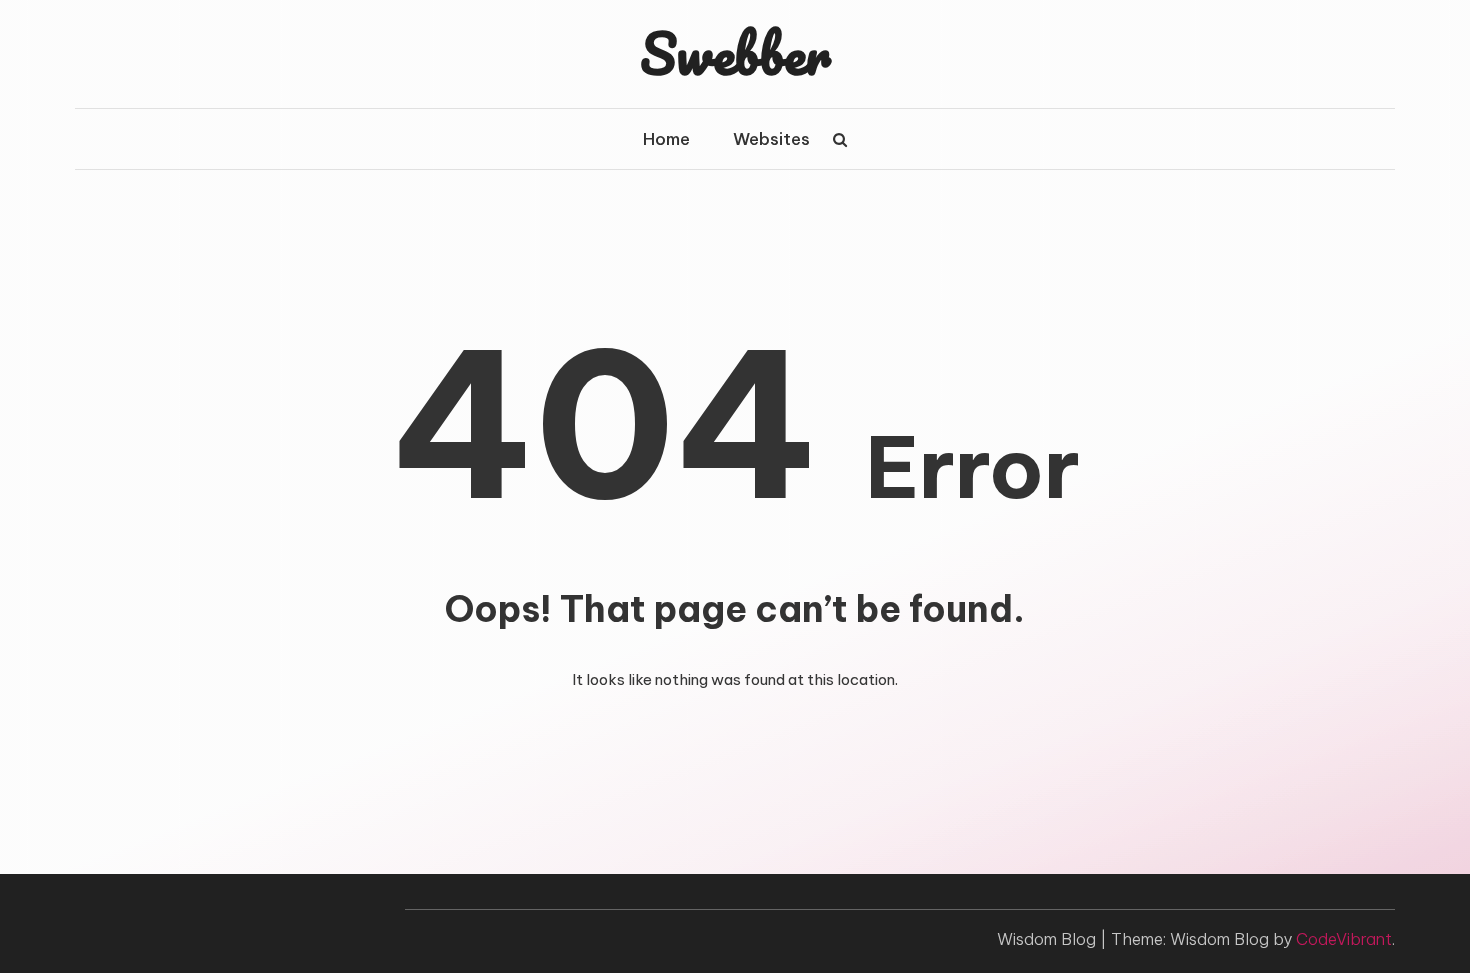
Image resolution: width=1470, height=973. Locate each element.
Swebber (735, 53)
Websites (771, 139)
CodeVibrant (1344, 939)
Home (666, 139)
